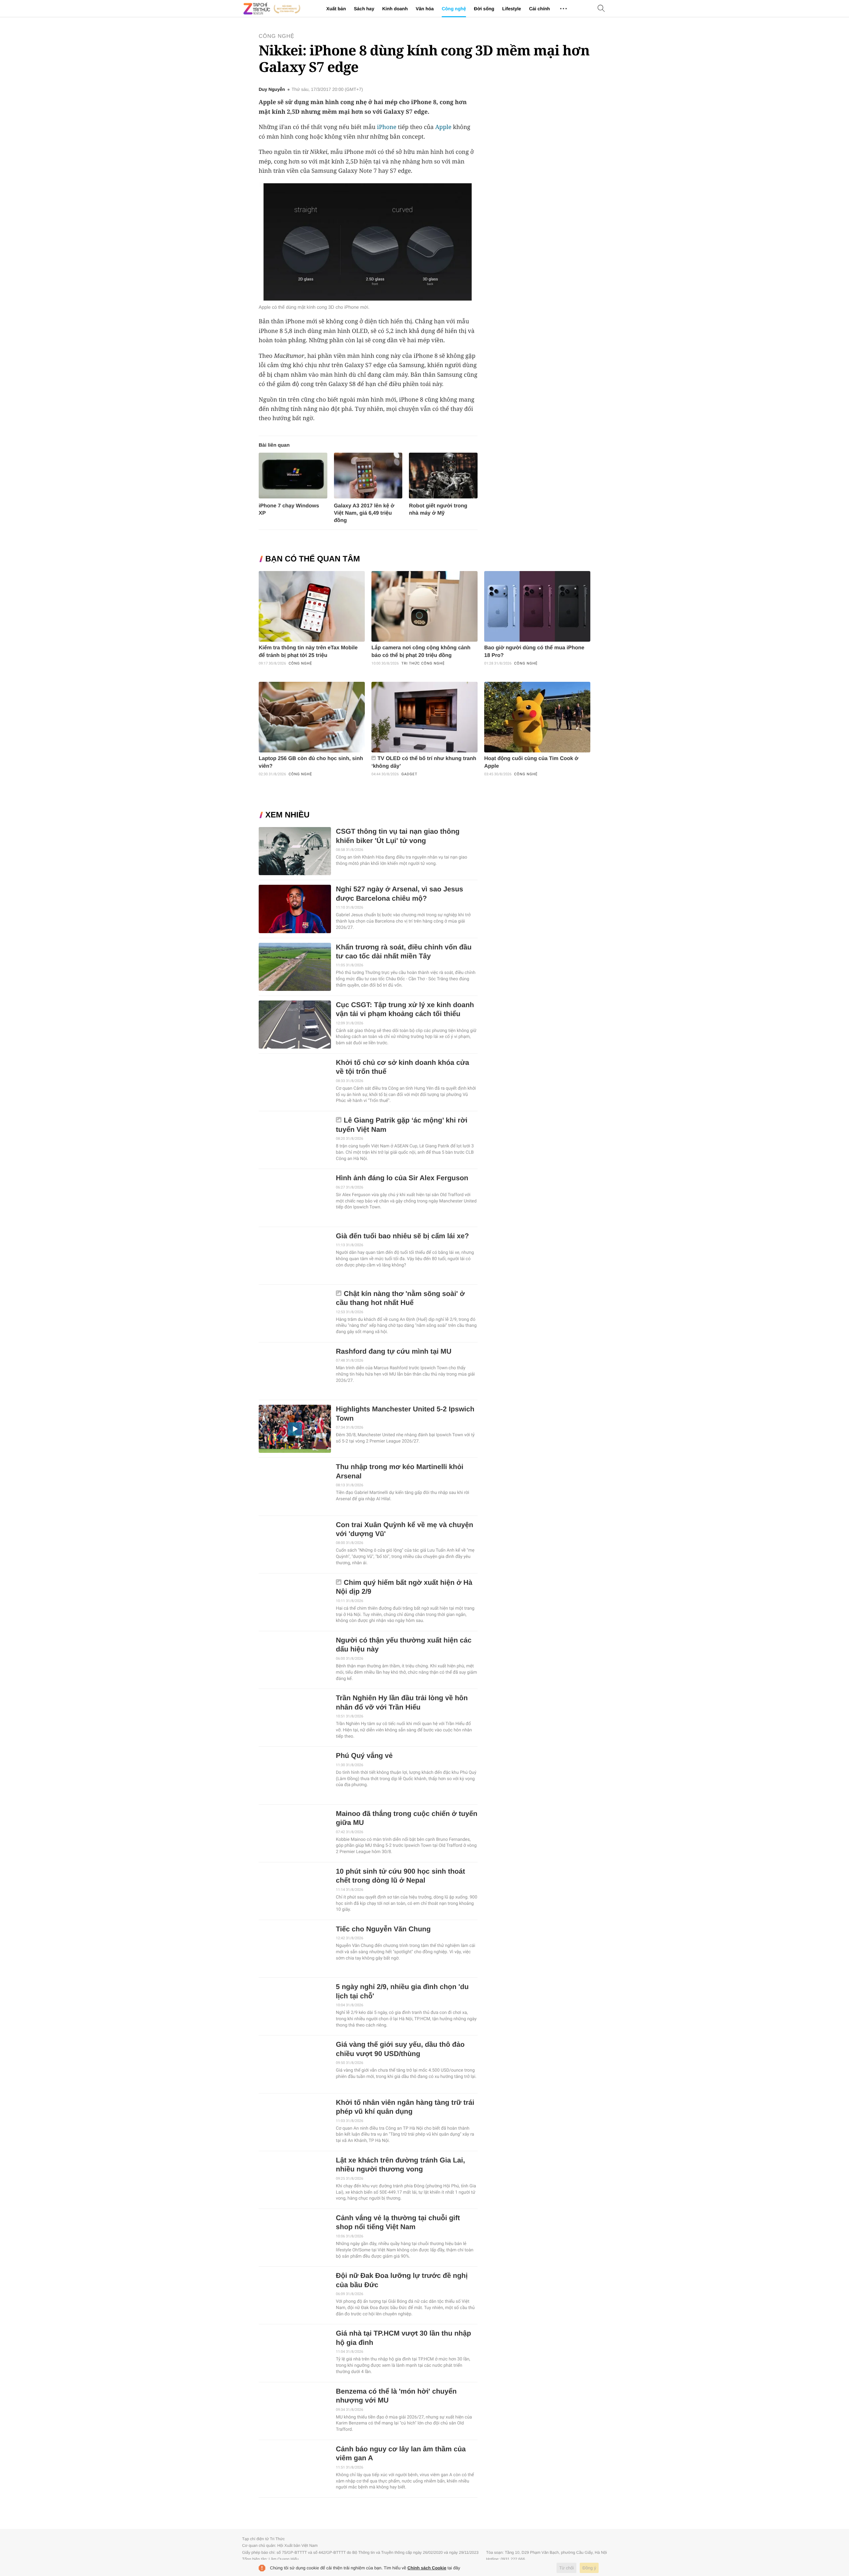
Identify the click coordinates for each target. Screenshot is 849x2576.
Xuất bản (336, 9)
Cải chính (539, 9)
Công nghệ (454, 9)
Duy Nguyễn (272, 90)
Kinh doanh (395, 9)
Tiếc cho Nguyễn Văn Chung (383, 1929)
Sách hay (364, 9)
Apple (443, 127)
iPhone (387, 127)
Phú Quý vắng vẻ (364, 1756)
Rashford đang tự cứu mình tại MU (394, 1352)
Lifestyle (512, 9)
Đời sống (484, 9)
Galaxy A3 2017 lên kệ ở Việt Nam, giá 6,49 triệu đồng (364, 513)
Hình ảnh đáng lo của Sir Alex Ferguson (402, 1178)
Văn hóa (424, 9)
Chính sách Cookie (427, 2568)
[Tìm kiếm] (601, 9)
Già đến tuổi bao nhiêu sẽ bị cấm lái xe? (402, 1236)
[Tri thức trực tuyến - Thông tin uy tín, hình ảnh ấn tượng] (272, 9)
